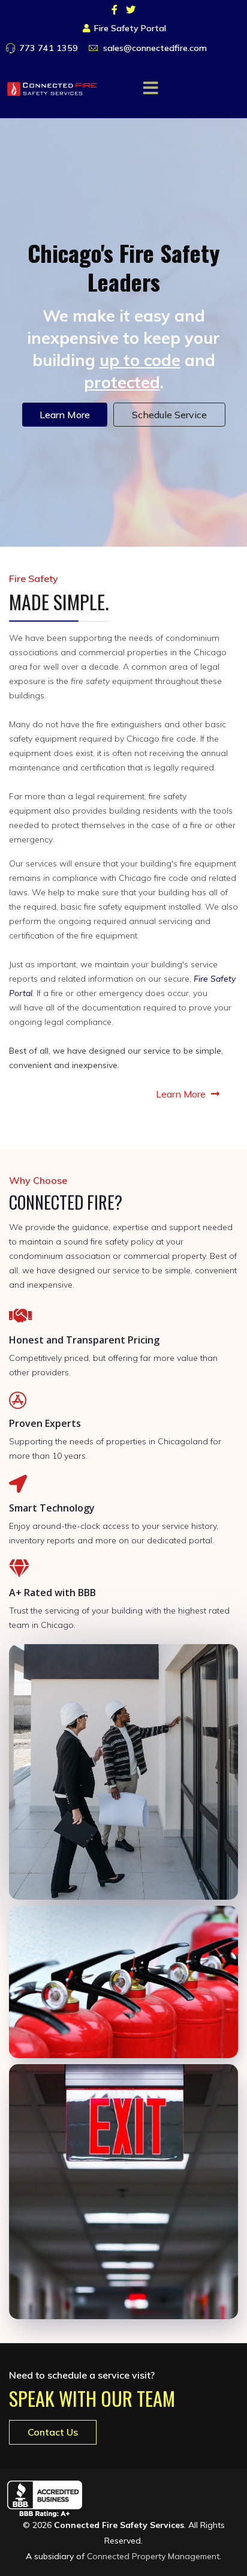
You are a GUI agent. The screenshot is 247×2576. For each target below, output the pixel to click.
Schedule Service (169, 415)
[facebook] (115, 10)
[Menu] (151, 88)
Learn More (65, 415)
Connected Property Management (153, 2556)
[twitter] (131, 10)
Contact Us (53, 2432)
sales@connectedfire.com (155, 48)
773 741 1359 (49, 48)
